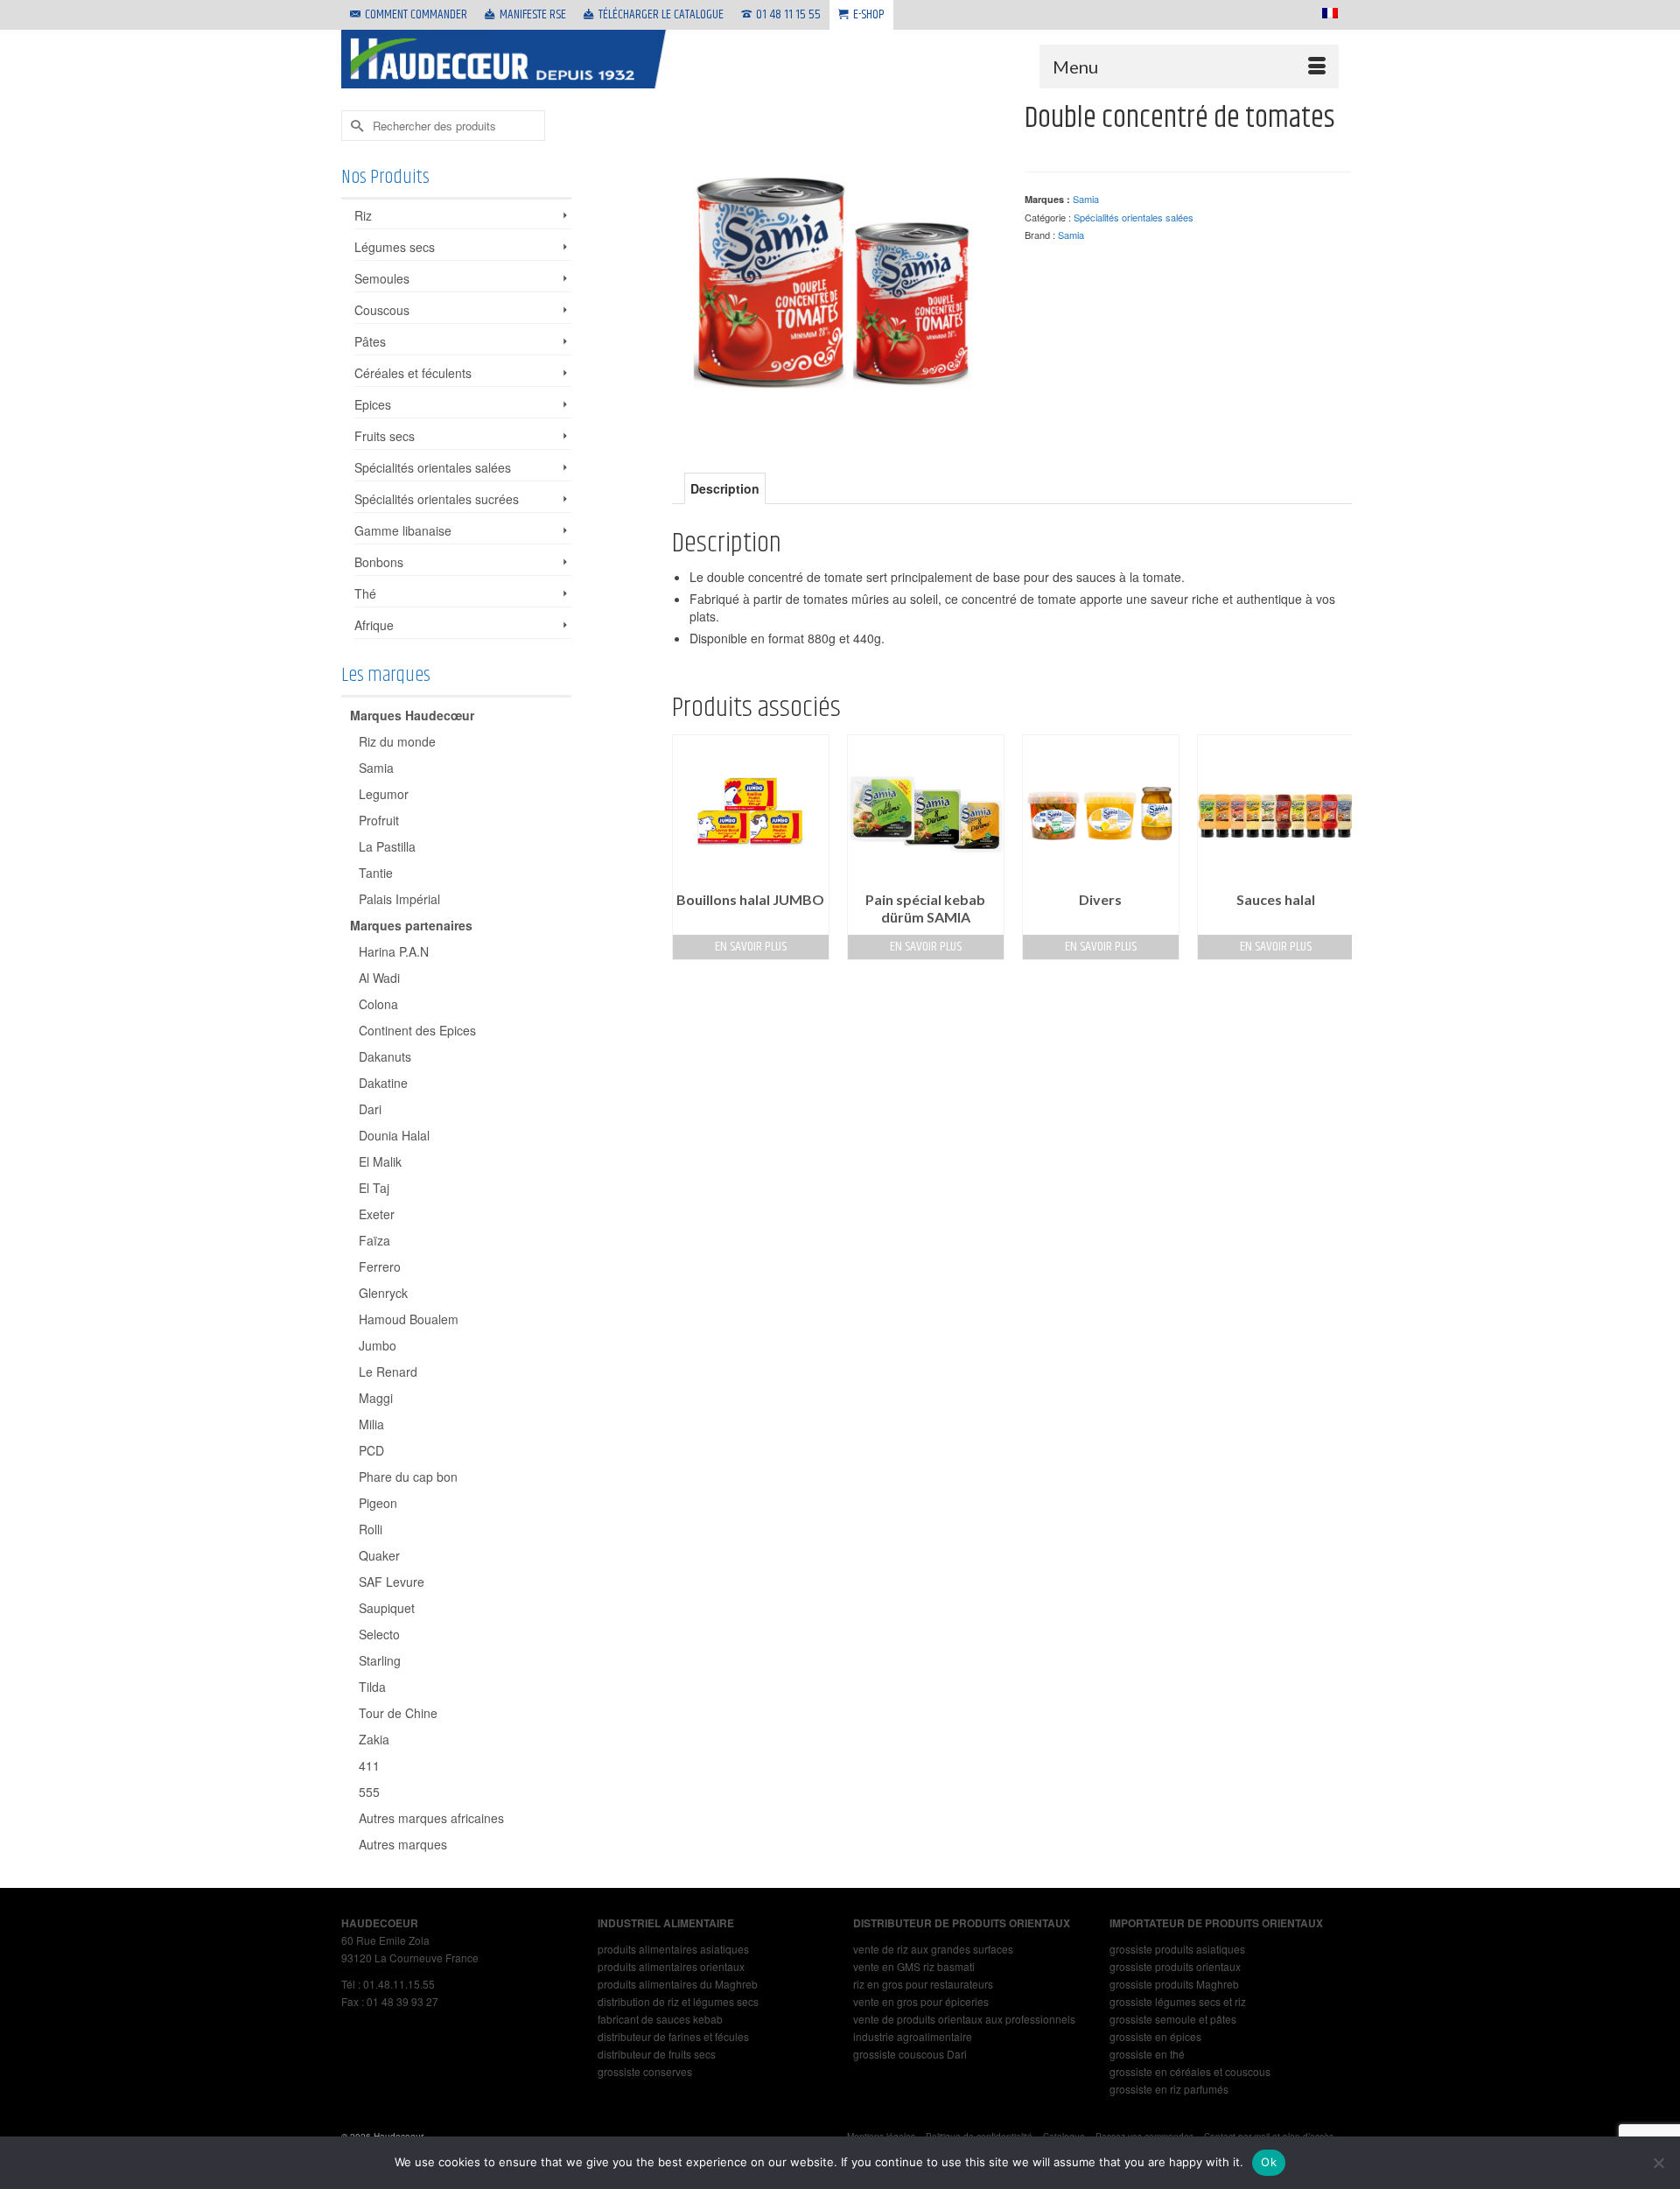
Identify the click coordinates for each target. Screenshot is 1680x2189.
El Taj (374, 1188)
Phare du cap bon (408, 1477)
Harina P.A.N (394, 951)
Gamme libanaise (403, 530)
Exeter (377, 1214)
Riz (363, 215)
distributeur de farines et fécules (673, 2036)
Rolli (371, 1529)
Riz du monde (397, 741)
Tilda (372, 1687)
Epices (373, 404)
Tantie (376, 873)
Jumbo (378, 1345)
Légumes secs (395, 247)
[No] (1658, 2163)
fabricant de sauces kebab (660, 2019)
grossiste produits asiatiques (1177, 1949)
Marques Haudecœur (412, 715)
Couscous (382, 310)
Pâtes (370, 341)
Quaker (379, 1555)
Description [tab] (725, 488)
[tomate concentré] (836, 263)
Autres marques (403, 1844)
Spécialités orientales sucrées (437, 499)
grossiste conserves (645, 2071)
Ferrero (380, 1266)
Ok (1269, 2162)
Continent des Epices (417, 1030)
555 (369, 1792)
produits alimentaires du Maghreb (678, 1984)
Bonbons (379, 562)
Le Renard (388, 1372)
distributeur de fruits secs (657, 2054)
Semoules (382, 278)
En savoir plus (751, 947)
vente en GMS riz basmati (914, 1966)
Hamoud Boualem (409, 1319)
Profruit (379, 820)
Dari (370, 1109)
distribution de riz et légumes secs (678, 2001)
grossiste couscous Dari (910, 2054)
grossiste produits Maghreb (1174, 1984)
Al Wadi (379, 978)
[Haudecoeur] (507, 59)
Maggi (376, 1398)
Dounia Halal (394, 1135)
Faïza (374, 1240)
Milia (371, 1424)
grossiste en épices (1155, 2036)
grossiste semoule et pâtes (1173, 2019)
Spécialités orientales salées (1134, 217)
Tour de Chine (398, 1713)
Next (1337, 847)
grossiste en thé (1147, 2054)
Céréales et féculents (413, 373)
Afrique (374, 625)
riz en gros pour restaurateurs (923, 1984)
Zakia (374, 1739)
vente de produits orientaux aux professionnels (964, 2019)
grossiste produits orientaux (1175, 1966)
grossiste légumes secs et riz (1178, 2001)
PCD (371, 1450)
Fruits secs (385, 436)
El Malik (380, 1161)
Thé (365, 593)
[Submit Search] (354, 126)
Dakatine (383, 1083)
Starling (380, 1660)
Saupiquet (387, 1608)
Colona (378, 1004)
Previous (687, 847)
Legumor (384, 794)
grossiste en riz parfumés (1169, 2089)
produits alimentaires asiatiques (673, 1949)
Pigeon (378, 1503)
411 (369, 1765)
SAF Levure (392, 1582)
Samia (1086, 199)
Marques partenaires (411, 925)
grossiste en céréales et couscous (1190, 2071)
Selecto (379, 1634)
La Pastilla (387, 846)
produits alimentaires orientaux (671, 1966)
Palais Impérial (399, 899)
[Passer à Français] (1326, 13)
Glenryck (383, 1293)
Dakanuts (385, 1056)
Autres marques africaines (431, 1818)
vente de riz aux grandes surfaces (933, 1949)
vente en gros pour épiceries (921, 2001)
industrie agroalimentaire (913, 2036)
